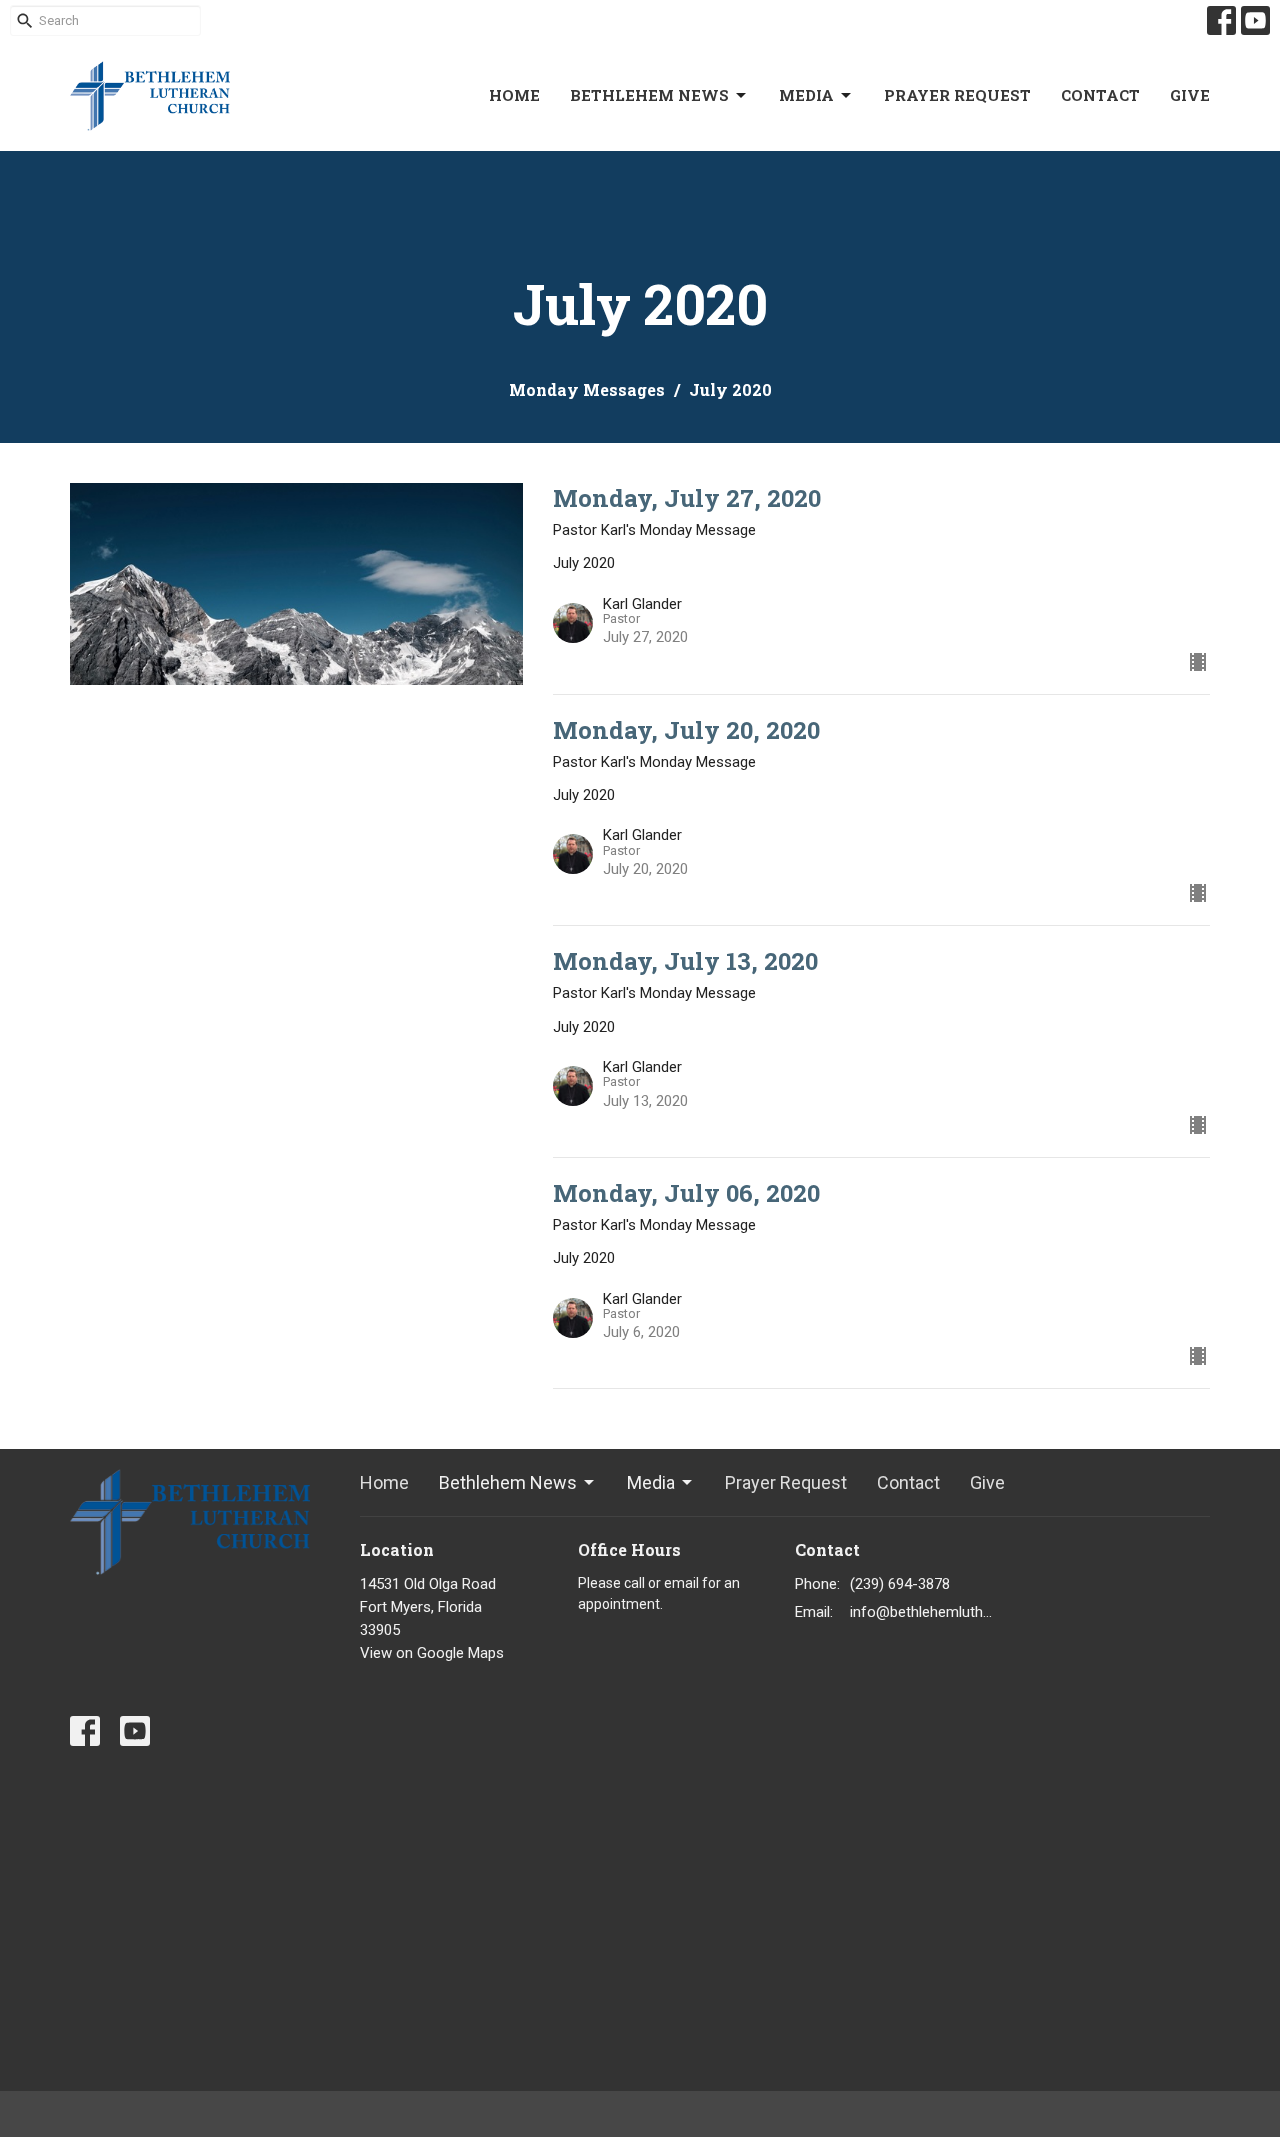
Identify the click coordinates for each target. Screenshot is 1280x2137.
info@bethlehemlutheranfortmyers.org (921, 1612)
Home (514, 95)
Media (806, 95)
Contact (1100, 95)
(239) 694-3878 (900, 1584)
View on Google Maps (432, 1653)
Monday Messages (587, 389)
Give (1190, 95)
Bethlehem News (649, 95)
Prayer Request (957, 95)
